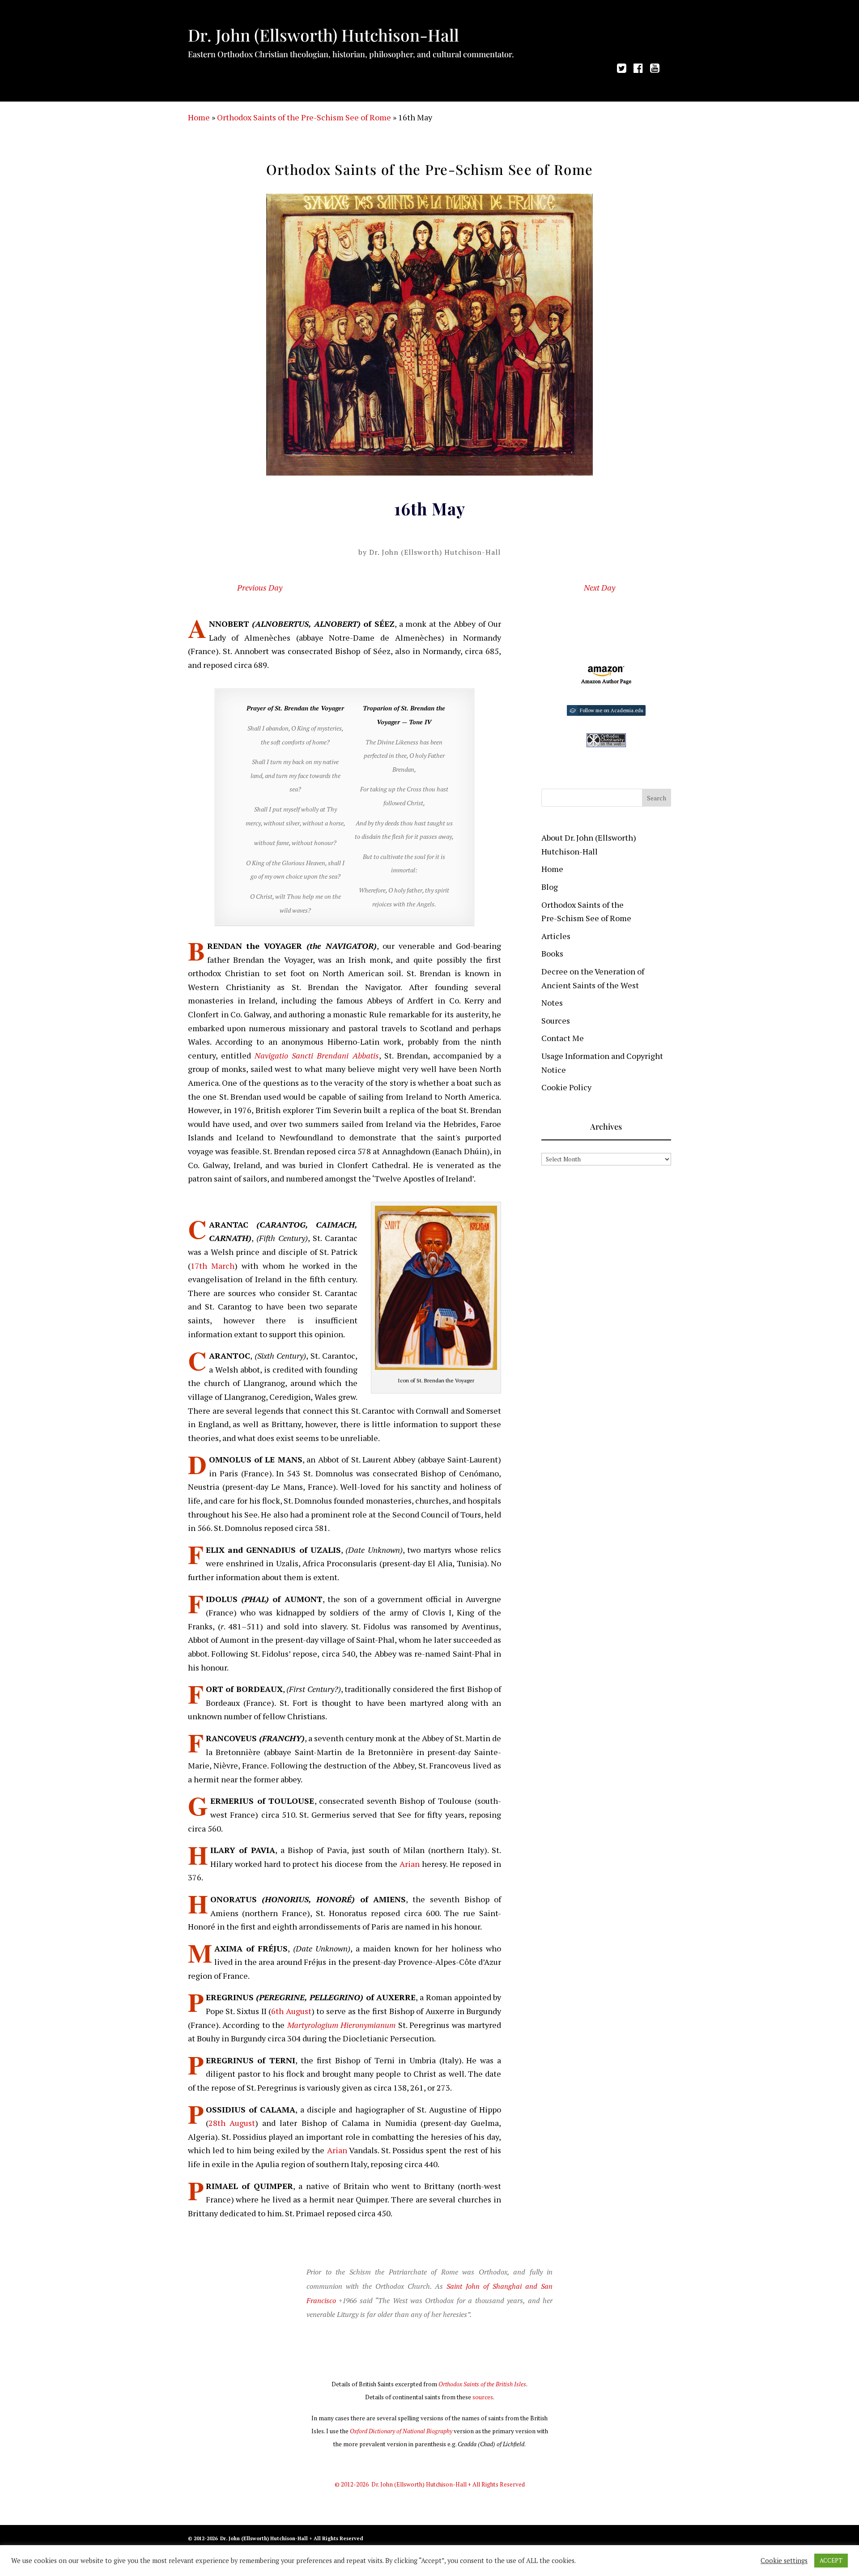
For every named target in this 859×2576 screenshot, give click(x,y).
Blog (550, 887)
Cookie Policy (566, 1087)
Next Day (600, 587)
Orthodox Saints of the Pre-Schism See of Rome (304, 117)
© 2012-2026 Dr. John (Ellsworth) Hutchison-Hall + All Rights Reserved (430, 2484)
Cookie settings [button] (784, 2561)
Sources (556, 1020)
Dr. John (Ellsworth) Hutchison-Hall (435, 552)
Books (552, 953)
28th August (232, 2123)
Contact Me (563, 1038)
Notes (552, 1003)
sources (483, 2397)
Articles (556, 936)
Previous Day (260, 587)
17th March (213, 1266)
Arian (410, 1864)
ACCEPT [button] (831, 2560)
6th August (291, 2011)
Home (199, 117)
